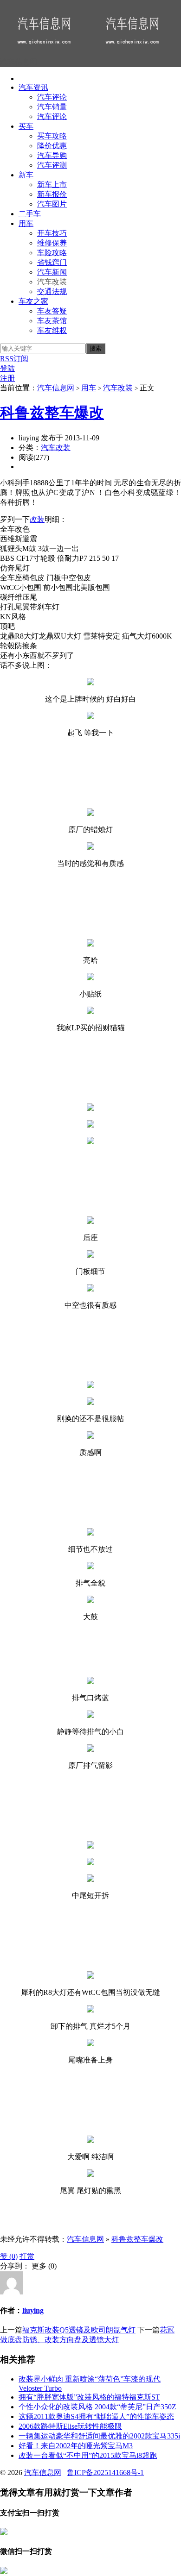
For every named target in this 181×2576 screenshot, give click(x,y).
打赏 (27, 2256)
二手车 (30, 214)
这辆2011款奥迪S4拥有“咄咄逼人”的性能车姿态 (96, 2416)
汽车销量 (52, 107)
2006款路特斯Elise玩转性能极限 (70, 2426)
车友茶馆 (52, 321)
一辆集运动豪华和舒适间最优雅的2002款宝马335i (99, 2436)
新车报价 (52, 194)
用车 (26, 223)
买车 (26, 126)
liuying (33, 2310)
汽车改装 (52, 282)
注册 (7, 378)
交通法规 (52, 291)
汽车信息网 (56, 388)
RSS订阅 (14, 359)
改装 (37, 519)
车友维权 (52, 330)
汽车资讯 (33, 87)
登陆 (7, 368)
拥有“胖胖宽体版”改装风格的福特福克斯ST (89, 2397)
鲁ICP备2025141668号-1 (105, 2473)
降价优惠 (52, 146)
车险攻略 (52, 253)
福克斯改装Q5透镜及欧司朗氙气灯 (79, 2330)
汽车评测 (52, 165)
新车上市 (52, 185)
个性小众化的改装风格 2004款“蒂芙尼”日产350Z (97, 2407)
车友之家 (33, 301)
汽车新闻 (52, 272)
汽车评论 (52, 97)
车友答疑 (52, 311)
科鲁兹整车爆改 (52, 413)
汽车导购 (52, 155)
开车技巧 (52, 233)
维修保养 (52, 243)
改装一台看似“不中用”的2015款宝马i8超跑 (88, 2455)
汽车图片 (52, 204)
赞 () (9, 2256)
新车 (26, 175)
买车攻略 (52, 136)
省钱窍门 (52, 262)
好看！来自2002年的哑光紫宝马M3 (76, 2446)
